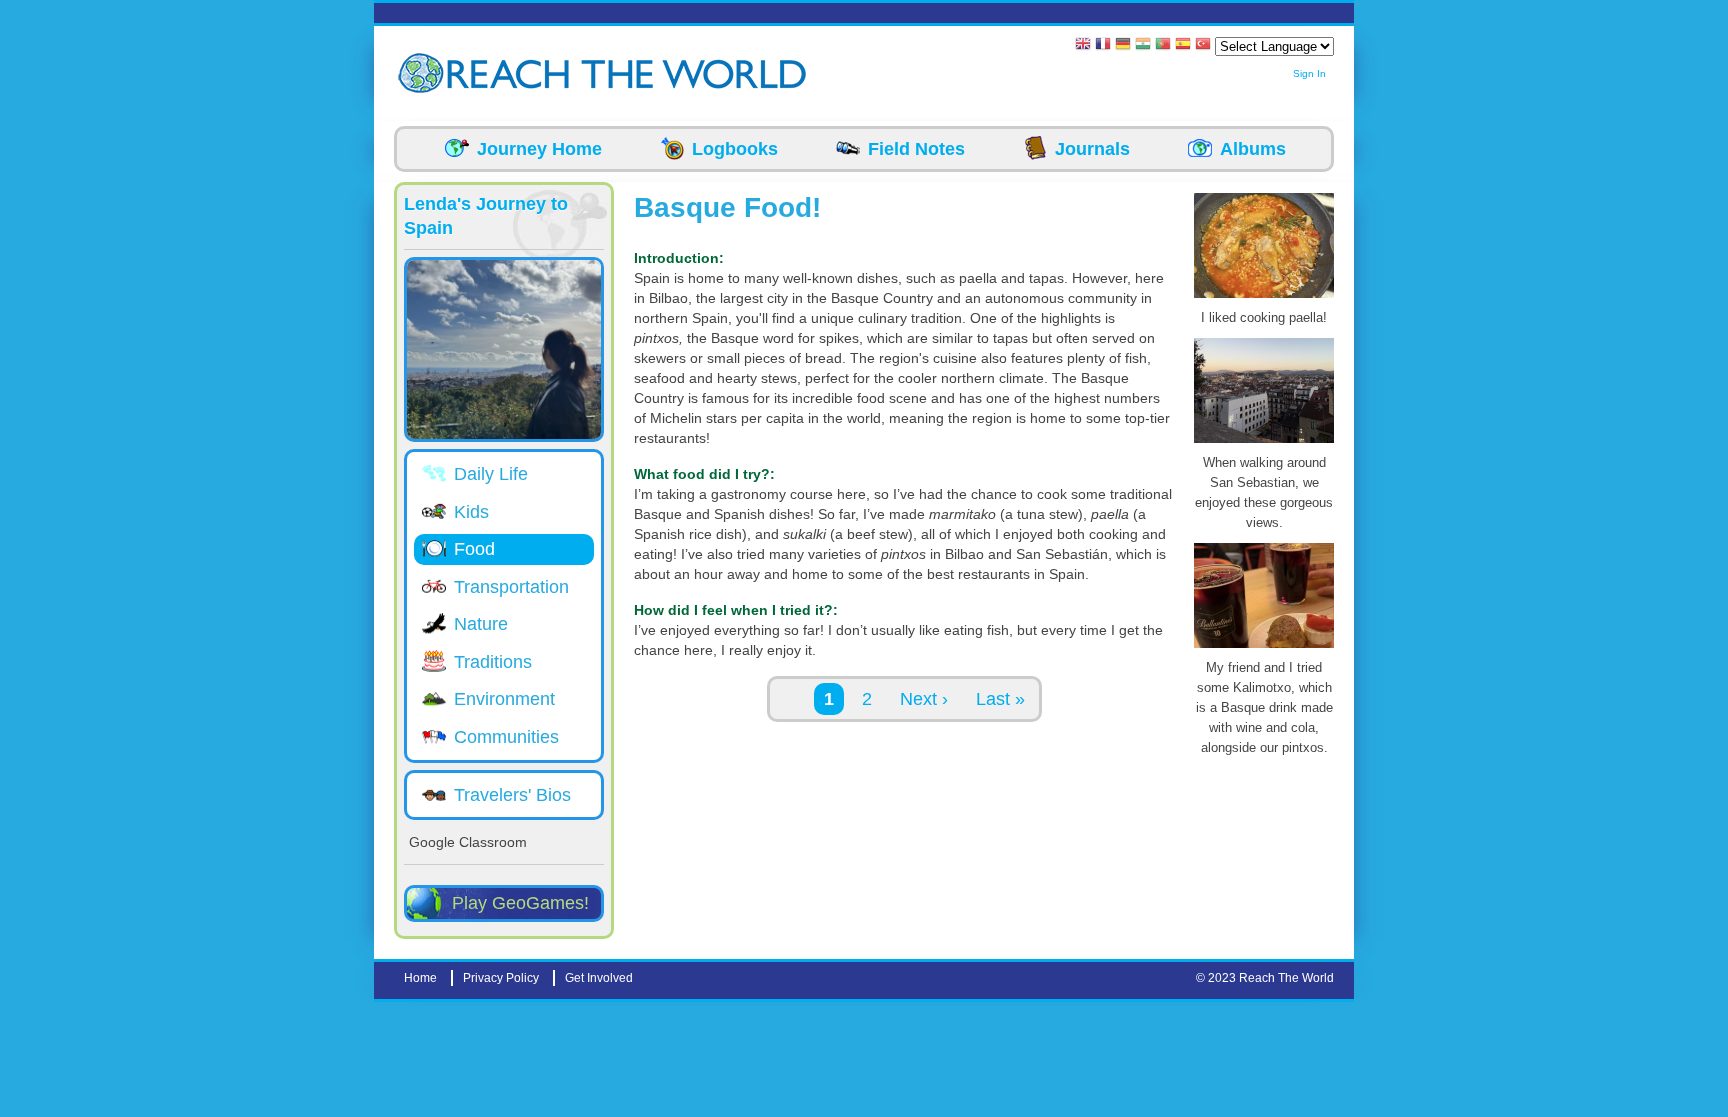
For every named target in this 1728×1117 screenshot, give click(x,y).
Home (420, 978)
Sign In (1309, 73)
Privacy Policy (501, 978)
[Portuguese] (1163, 45)
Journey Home (539, 149)
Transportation (511, 587)
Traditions (493, 662)
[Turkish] (1203, 45)
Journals (1092, 149)
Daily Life (491, 474)
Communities (506, 737)
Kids (471, 512)
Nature (481, 624)
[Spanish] (1183, 45)
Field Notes (916, 149)
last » (1000, 699)
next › (924, 699)
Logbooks (735, 149)
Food (474, 549)
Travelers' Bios (512, 795)
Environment (504, 699)
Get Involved (599, 978)
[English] (1083, 45)
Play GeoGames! (520, 903)
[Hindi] (1143, 45)
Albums (1253, 149)
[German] (1123, 45)
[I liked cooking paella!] (1264, 298)
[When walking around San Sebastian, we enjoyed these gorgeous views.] (1264, 443)
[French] (1103, 45)
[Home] (424, 73)
